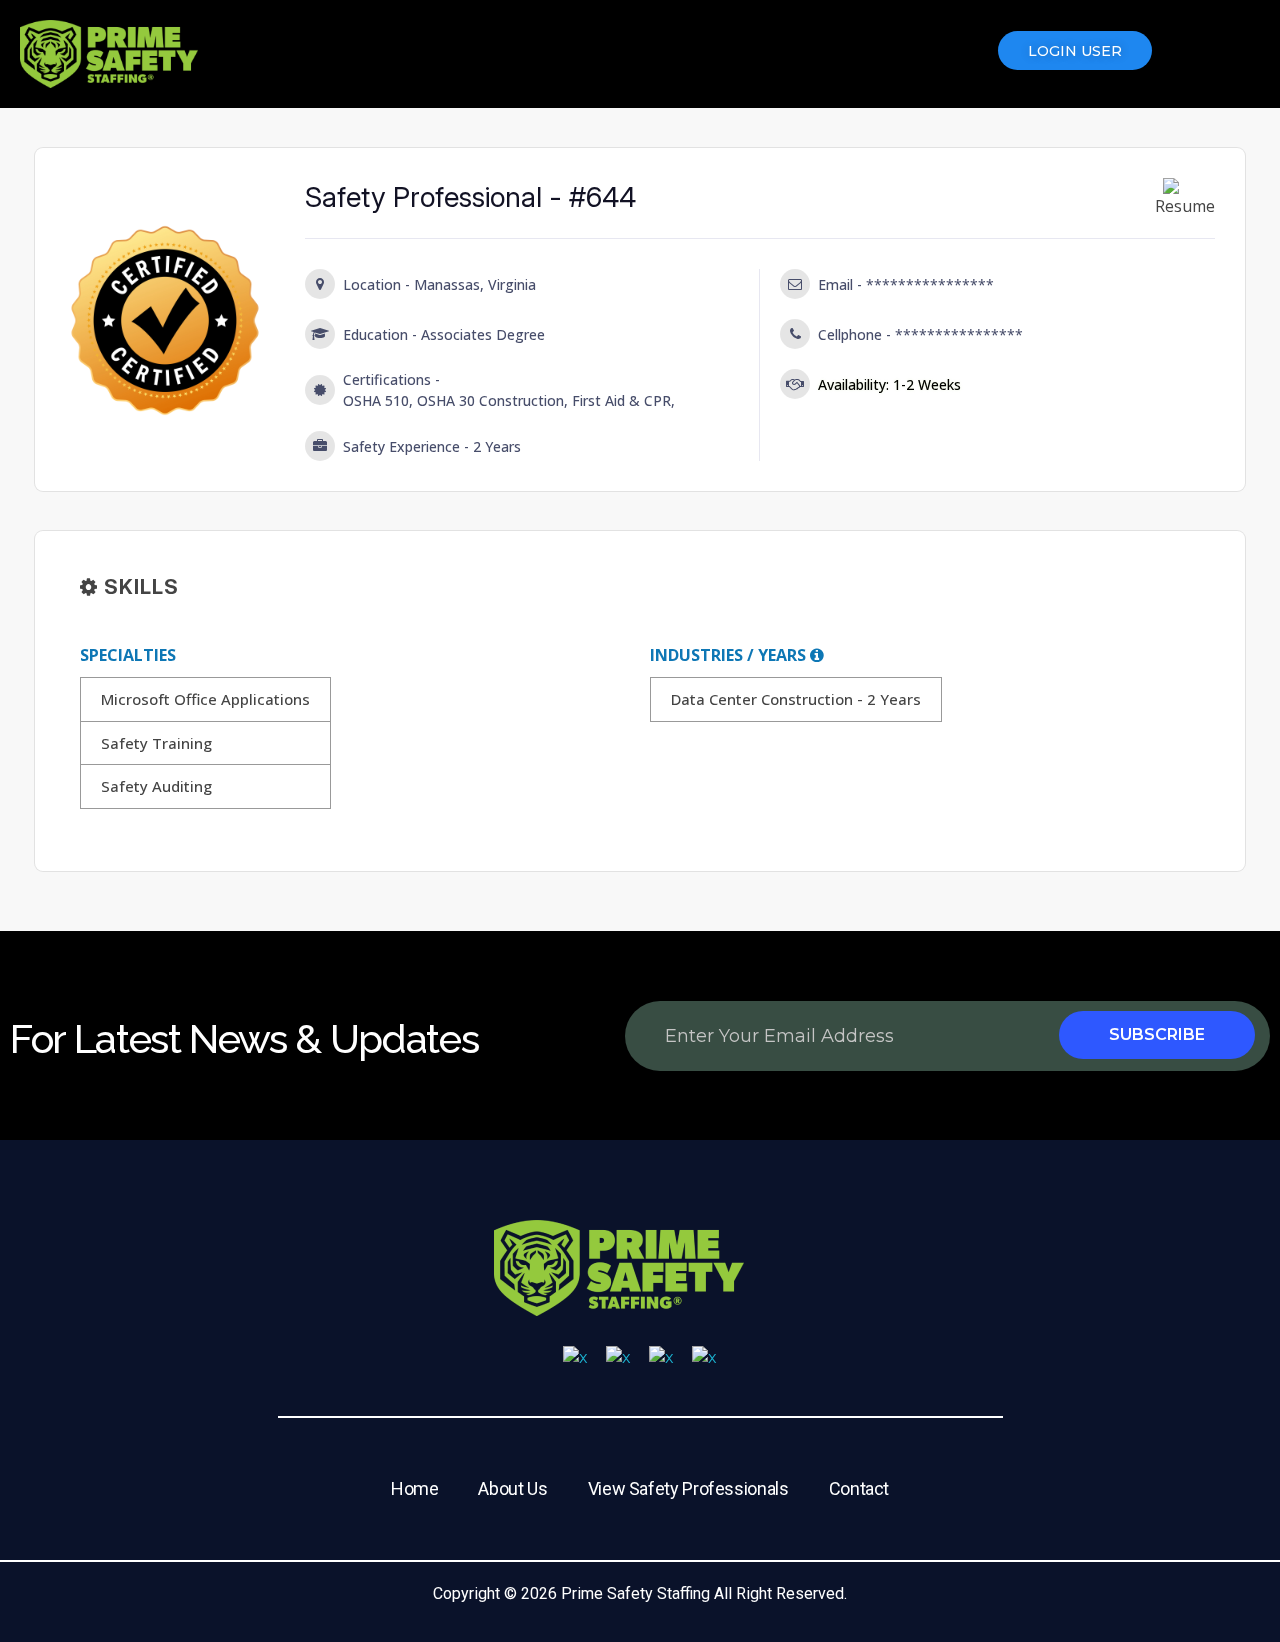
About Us (512, 1488)
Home (415, 1488)
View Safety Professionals (688, 1488)
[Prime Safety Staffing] (109, 54)
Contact (859, 1488)
